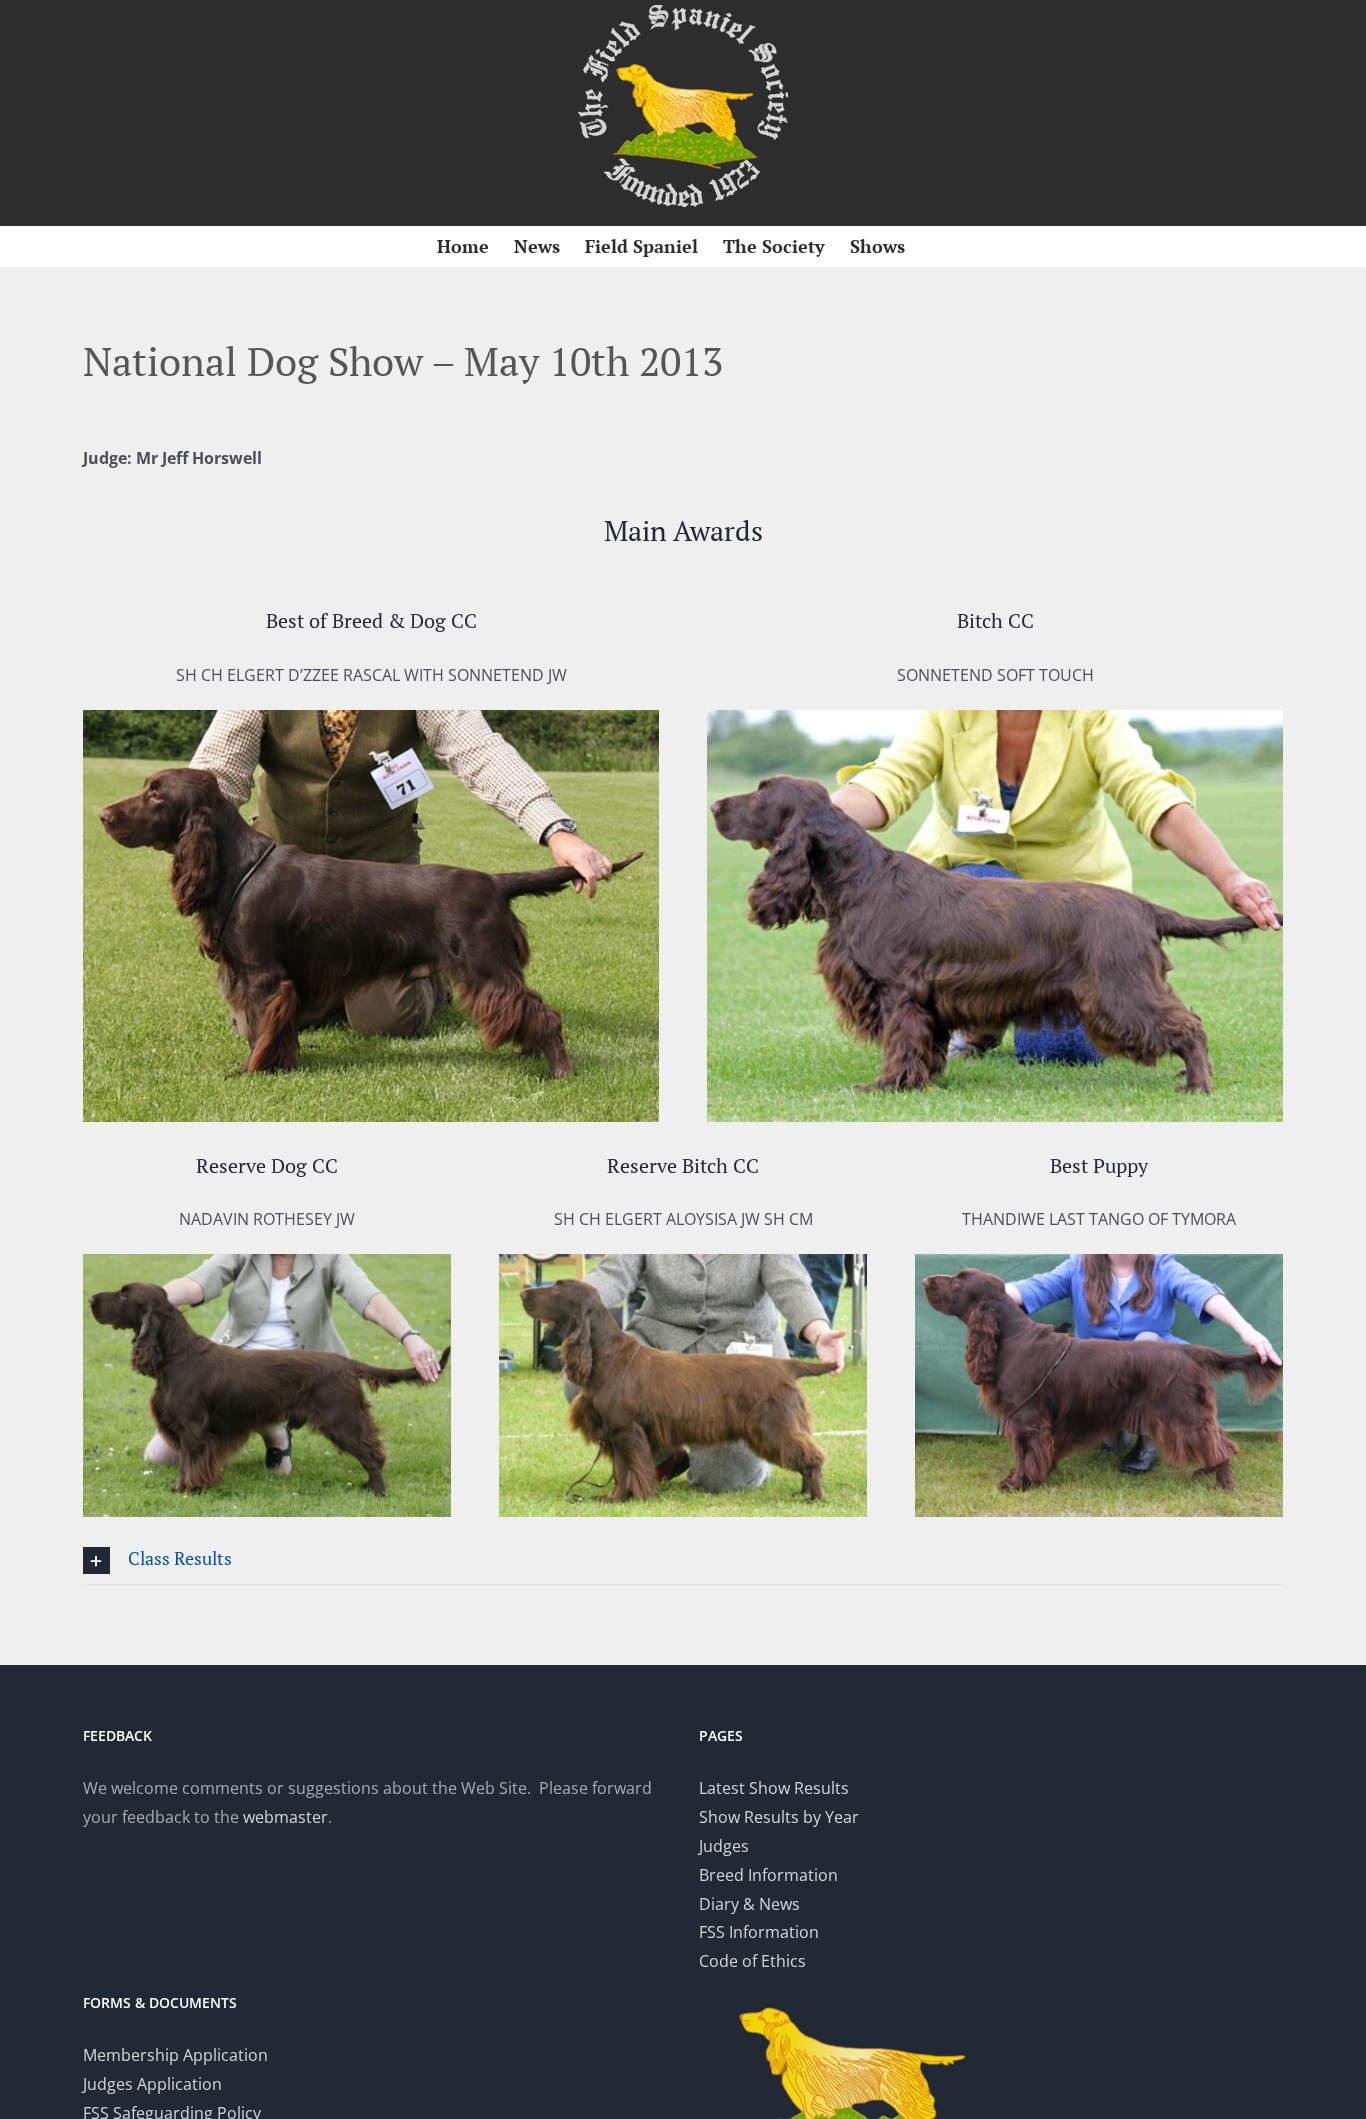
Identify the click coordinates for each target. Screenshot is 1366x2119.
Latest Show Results (774, 1788)
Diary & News (749, 1904)
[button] (683, 1560)
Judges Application (152, 2084)
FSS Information (759, 1932)
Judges (724, 1846)
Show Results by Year (779, 1817)
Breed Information (768, 1875)
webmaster (285, 1817)
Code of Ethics (752, 1961)
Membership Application (175, 2055)
